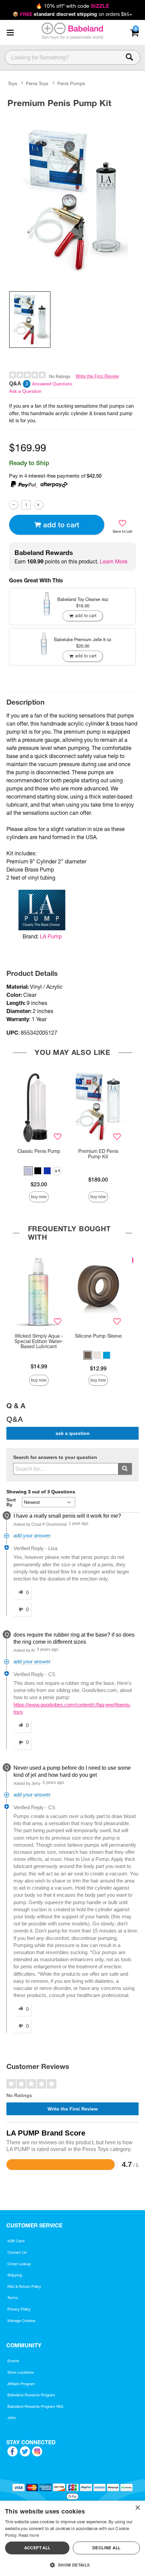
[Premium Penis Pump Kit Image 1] (72, 198)
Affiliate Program (21, 2384)
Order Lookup (19, 2264)
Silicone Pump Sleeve (98, 1336)
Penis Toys (37, 84)
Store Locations (21, 2372)
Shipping (15, 2275)
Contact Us (17, 2252)
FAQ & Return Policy (24, 2287)
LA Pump (51, 936)
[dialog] (72, 2538)
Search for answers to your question (55, 1457)
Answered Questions (52, 384)
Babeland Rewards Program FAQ (35, 2406)
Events (13, 2361)
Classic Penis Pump (39, 1151)
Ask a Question (25, 391)
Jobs (12, 2418)
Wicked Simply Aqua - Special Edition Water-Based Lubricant (39, 1341)
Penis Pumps (71, 84)
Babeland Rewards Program (31, 2395)
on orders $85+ (72, 14)
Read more (29, 2535)
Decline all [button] (106, 2548)
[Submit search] (125, 1469)
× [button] (137, 2508)
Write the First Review (97, 376)
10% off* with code (72, 6)
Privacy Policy (19, 2309)
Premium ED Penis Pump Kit (98, 1154)
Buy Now (39, 1197)
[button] (10, 32)
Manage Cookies (21, 2321)
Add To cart (61, 525)
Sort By (11, 1502)
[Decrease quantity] (14, 505)
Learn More (114, 561)
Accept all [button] (37, 2548)
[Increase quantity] (39, 505)
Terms (13, 2298)
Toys (12, 84)
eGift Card (16, 2241)
